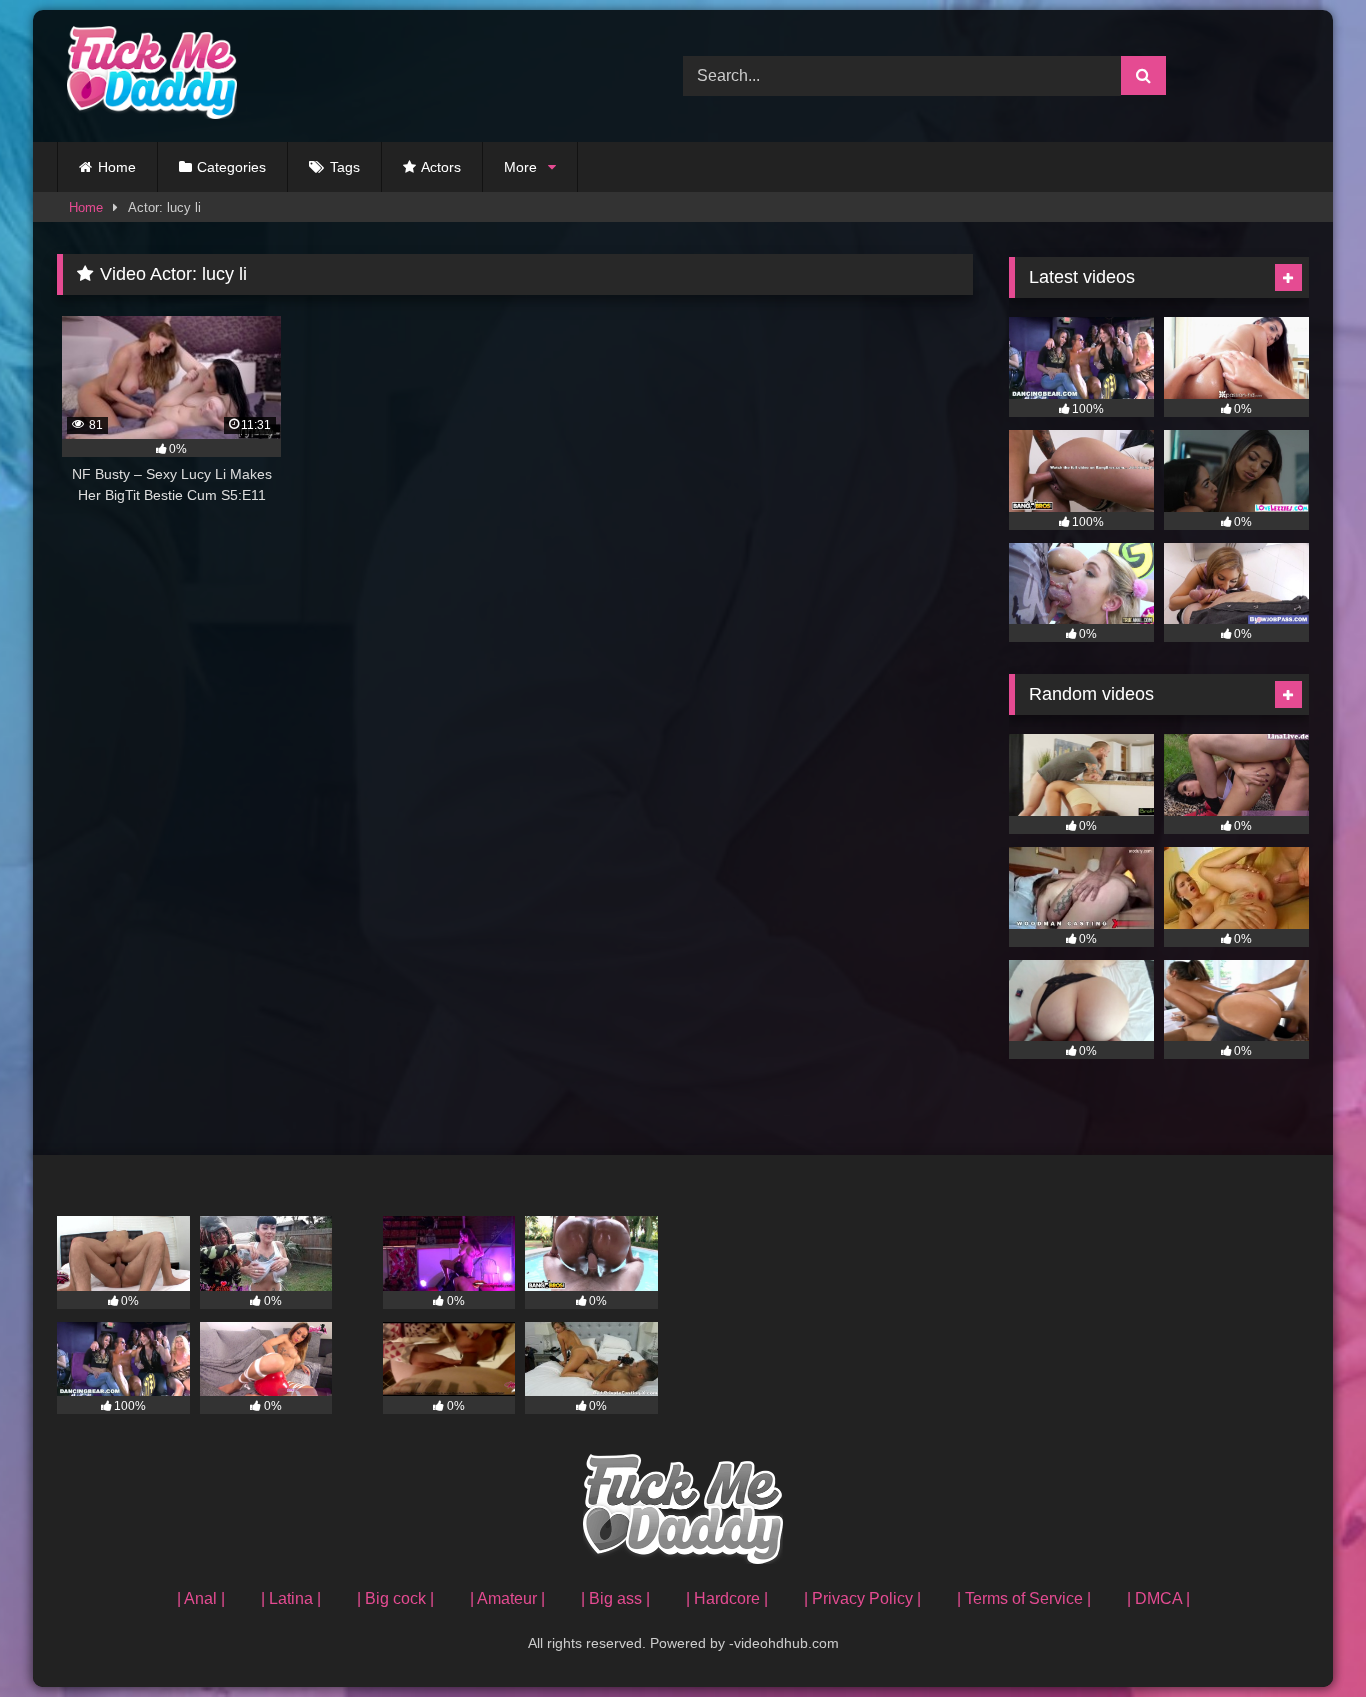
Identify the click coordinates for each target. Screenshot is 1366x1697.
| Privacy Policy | (862, 1598)
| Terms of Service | (1024, 1598)
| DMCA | (1158, 1598)
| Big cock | (395, 1598)
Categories (231, 167)
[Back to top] (1304, 1637)
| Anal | (201, 1598)
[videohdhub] (147, 76)
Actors (441, 167)
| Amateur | (507, 1598)
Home (117, 167)
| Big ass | (615, 1598)
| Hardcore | (727, 1598)
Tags (345, 167)
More (520, 167)
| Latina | (291, 1598)
